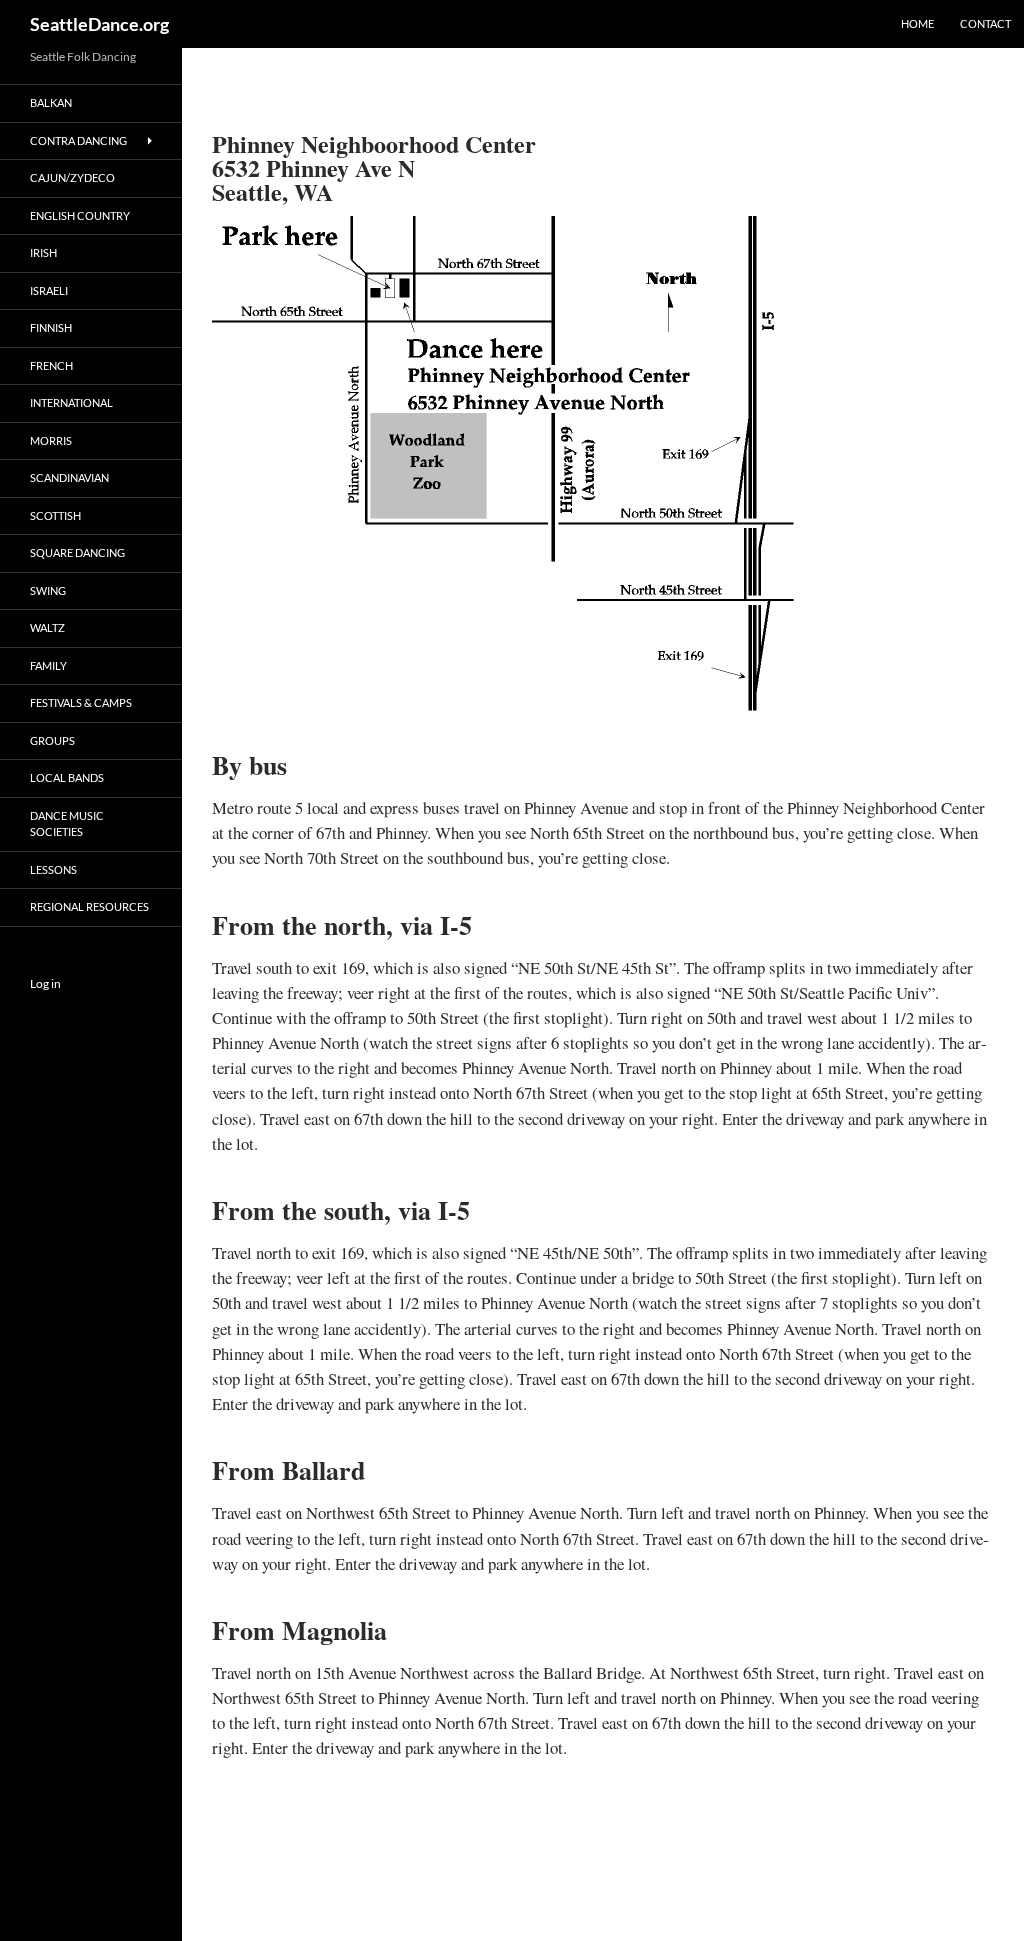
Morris (51, 440)
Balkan (51, 102)
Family (48, 665)
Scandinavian (69, 477)
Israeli (49, 290)
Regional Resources (89, 906)
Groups (52, 740)
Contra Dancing (78, 140)
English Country (80, 215)
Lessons (53, 869)
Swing (48, 590)
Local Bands (67, 777)
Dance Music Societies (67, 824)
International (71, 402)
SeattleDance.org (99, 24)
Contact (985, 23)
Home (917, 23)
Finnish (51, 327)
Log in (45, 983)
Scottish (55, 515)
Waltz (47, 627)
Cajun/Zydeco (72, 177)
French (51, 365)
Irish (43, 252)
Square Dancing (77, 552)
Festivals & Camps (81, 702)
